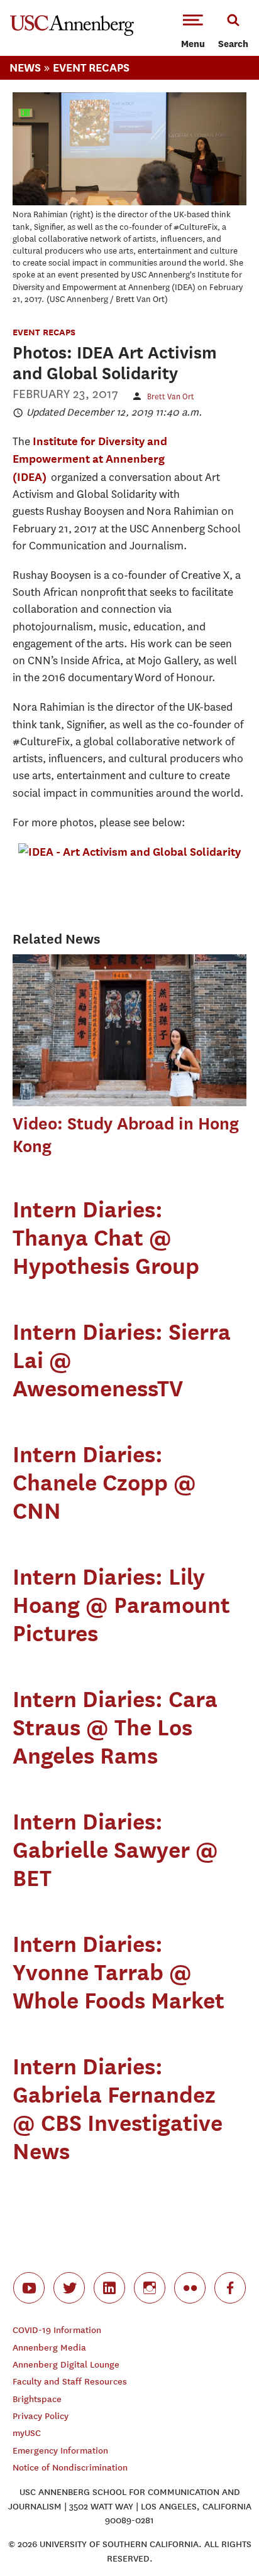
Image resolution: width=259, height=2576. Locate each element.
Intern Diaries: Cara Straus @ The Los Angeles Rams (115, 1727)
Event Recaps (91, 67)
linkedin (109, 2288)
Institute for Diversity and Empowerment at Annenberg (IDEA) (90, 459)
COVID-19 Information (57, 2330)
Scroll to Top (221, 2538)
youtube (29, 2288)
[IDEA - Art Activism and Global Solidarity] (129, 852)
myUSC (27, 2433)
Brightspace (37, 2399)
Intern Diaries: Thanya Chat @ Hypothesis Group (106, 1237)
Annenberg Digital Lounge (66, 2365)
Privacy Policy (41, 2416)
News (25, 67)
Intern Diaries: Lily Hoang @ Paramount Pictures (121, 1605)
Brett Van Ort (171, 396)
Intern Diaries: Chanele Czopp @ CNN (104, 1482)
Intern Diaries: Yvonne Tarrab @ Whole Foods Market (118, 1972)
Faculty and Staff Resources (70, 2382)
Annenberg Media (49, 2348)
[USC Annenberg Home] (72, 33)
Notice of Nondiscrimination (70, 2468)
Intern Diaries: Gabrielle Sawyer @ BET (115, 1850)
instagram (150, 2288)
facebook (230, 2288)
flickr (190, 2288)
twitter (69, 2288)
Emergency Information (60, 2451)
